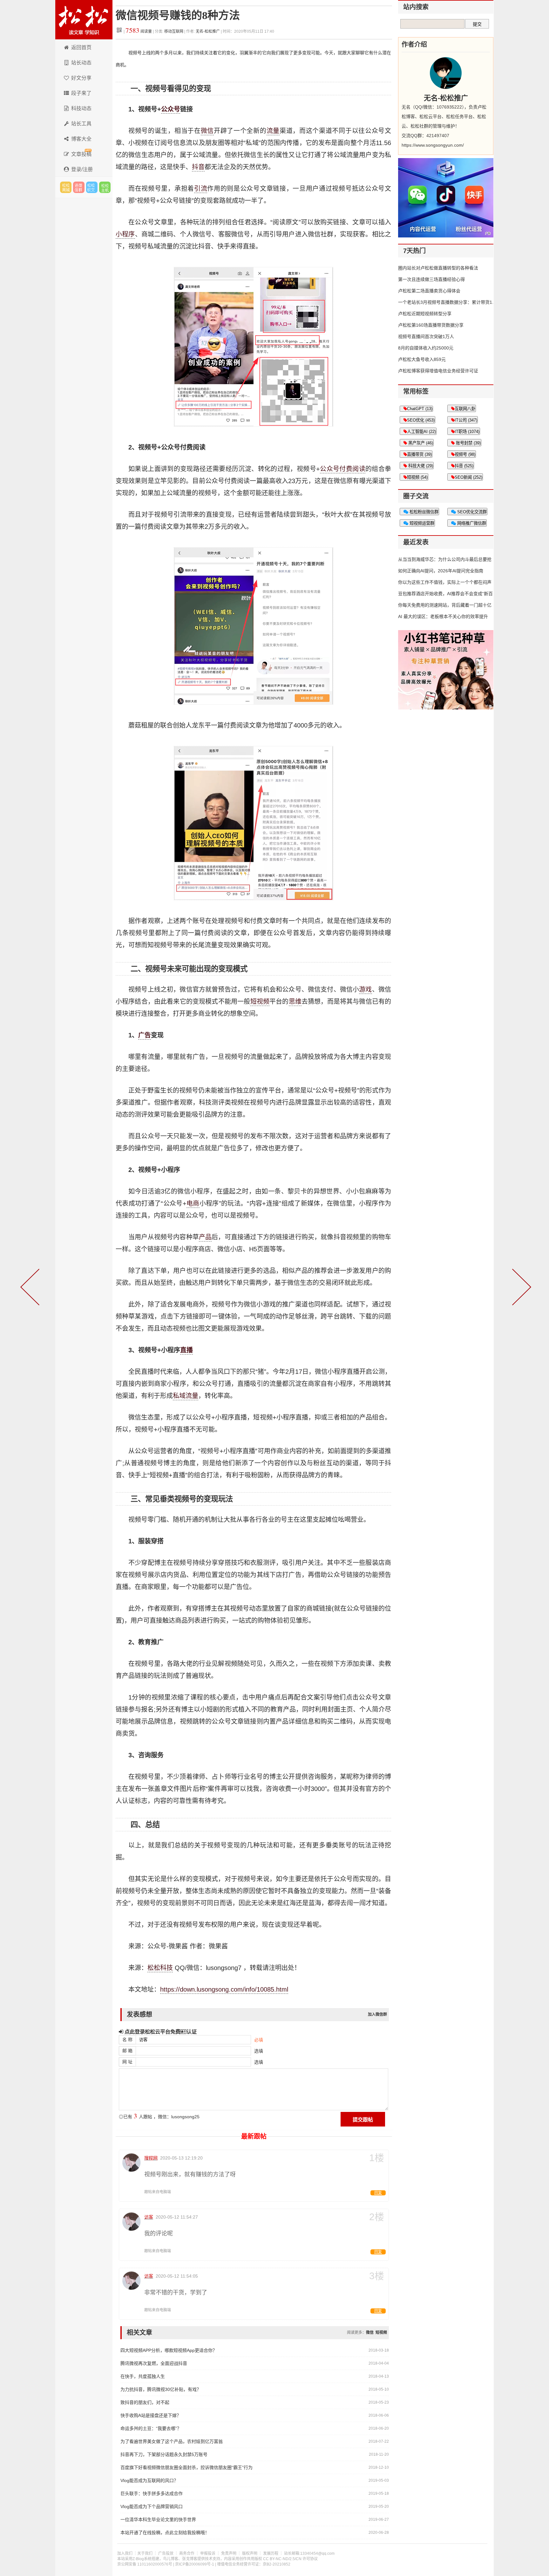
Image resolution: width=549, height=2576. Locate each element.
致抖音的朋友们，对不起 (145, 2402)
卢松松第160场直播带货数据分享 (431, 325)
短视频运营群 (421, 523)
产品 (205, 1237)
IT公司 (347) (466, 420)
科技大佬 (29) (420, 466)
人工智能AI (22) (421, 432)
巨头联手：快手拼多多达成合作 (152, 2493)
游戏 (365, 989)
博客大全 (81, 139)
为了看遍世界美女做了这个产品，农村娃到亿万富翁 (172, 2441)
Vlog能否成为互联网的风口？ (149, 2480)
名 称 (127, 2040)
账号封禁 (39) (468, 443)
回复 (378, 2193)
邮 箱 (127, 2051)
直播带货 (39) (419, 454)
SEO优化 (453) (421, 420)
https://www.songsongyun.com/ (433, 145)
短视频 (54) (417, 477)
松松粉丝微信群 (423, 512)
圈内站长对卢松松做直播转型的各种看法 (438, 268)
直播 (186, 1350)
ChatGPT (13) (420, 409)
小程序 (125, 234)
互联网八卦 (465, 409)
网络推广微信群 (471, 523)
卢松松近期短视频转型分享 (425, 314)
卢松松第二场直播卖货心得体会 (429, 291)
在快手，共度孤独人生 (143, 2376)
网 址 (127, 2062)
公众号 (171, 109)
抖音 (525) (464, 466)
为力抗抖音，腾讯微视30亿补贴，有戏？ (161, 2389)
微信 (207, 131)
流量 (273, 131)
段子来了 (81, 93)
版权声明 (250, 2553)
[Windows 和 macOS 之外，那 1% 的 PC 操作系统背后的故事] (31, 1288)
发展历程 (271, 2553)
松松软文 (92, 187)
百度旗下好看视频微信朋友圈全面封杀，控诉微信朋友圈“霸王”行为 (186, 2467)
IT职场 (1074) (467, 432)
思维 (295, 1002)
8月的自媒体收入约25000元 (426, 348)
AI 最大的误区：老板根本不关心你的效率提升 (443, 616)
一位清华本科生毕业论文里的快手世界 (158, 2519)
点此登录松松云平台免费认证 (160, 2032)
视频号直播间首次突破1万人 (426, 336)
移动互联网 (174, 31)
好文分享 (81, 78)
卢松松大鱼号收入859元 (422, 359)
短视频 (260, 1002)
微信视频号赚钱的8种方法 (178, 15)
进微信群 (79, 187)
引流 (201, 189)
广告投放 (166, 2553)
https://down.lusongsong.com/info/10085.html (224, 1989)
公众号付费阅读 (343, 469)
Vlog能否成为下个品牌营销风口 (152, 2506)
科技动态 (81, 108)
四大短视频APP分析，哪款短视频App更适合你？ (169, 2350)
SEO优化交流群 (471, 512)
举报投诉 (208, 2553)
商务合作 (187, 2553)
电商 (193, 1203)
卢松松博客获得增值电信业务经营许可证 (438, 371)
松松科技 (84, 20)
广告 (145, 1035)
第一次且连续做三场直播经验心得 (431, 279)
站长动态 (81, 63)
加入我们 (125, 2553)
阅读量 (139, 31)
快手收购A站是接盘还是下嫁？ (151, 2415)
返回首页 (81, 47)
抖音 (198, 167)
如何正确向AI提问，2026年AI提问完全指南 (441, 571)
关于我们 (145, 2553)
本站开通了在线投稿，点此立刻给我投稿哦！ (165, 2533)
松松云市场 (66, 187)
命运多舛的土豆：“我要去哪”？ (151, 2428)
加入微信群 (377, 2014)
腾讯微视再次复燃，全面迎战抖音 (154, 2363)
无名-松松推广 (208, 31)
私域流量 (186, 1396)
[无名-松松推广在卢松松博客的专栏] (446, 73)
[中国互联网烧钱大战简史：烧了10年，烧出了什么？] (520, 1288)
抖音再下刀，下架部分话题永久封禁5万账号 (164, 2454)
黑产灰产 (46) (420, 443)
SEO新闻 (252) (468, 477)
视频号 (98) (465, 454)
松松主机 (105, 187)
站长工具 (81, 124)
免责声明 (229, 2553)
